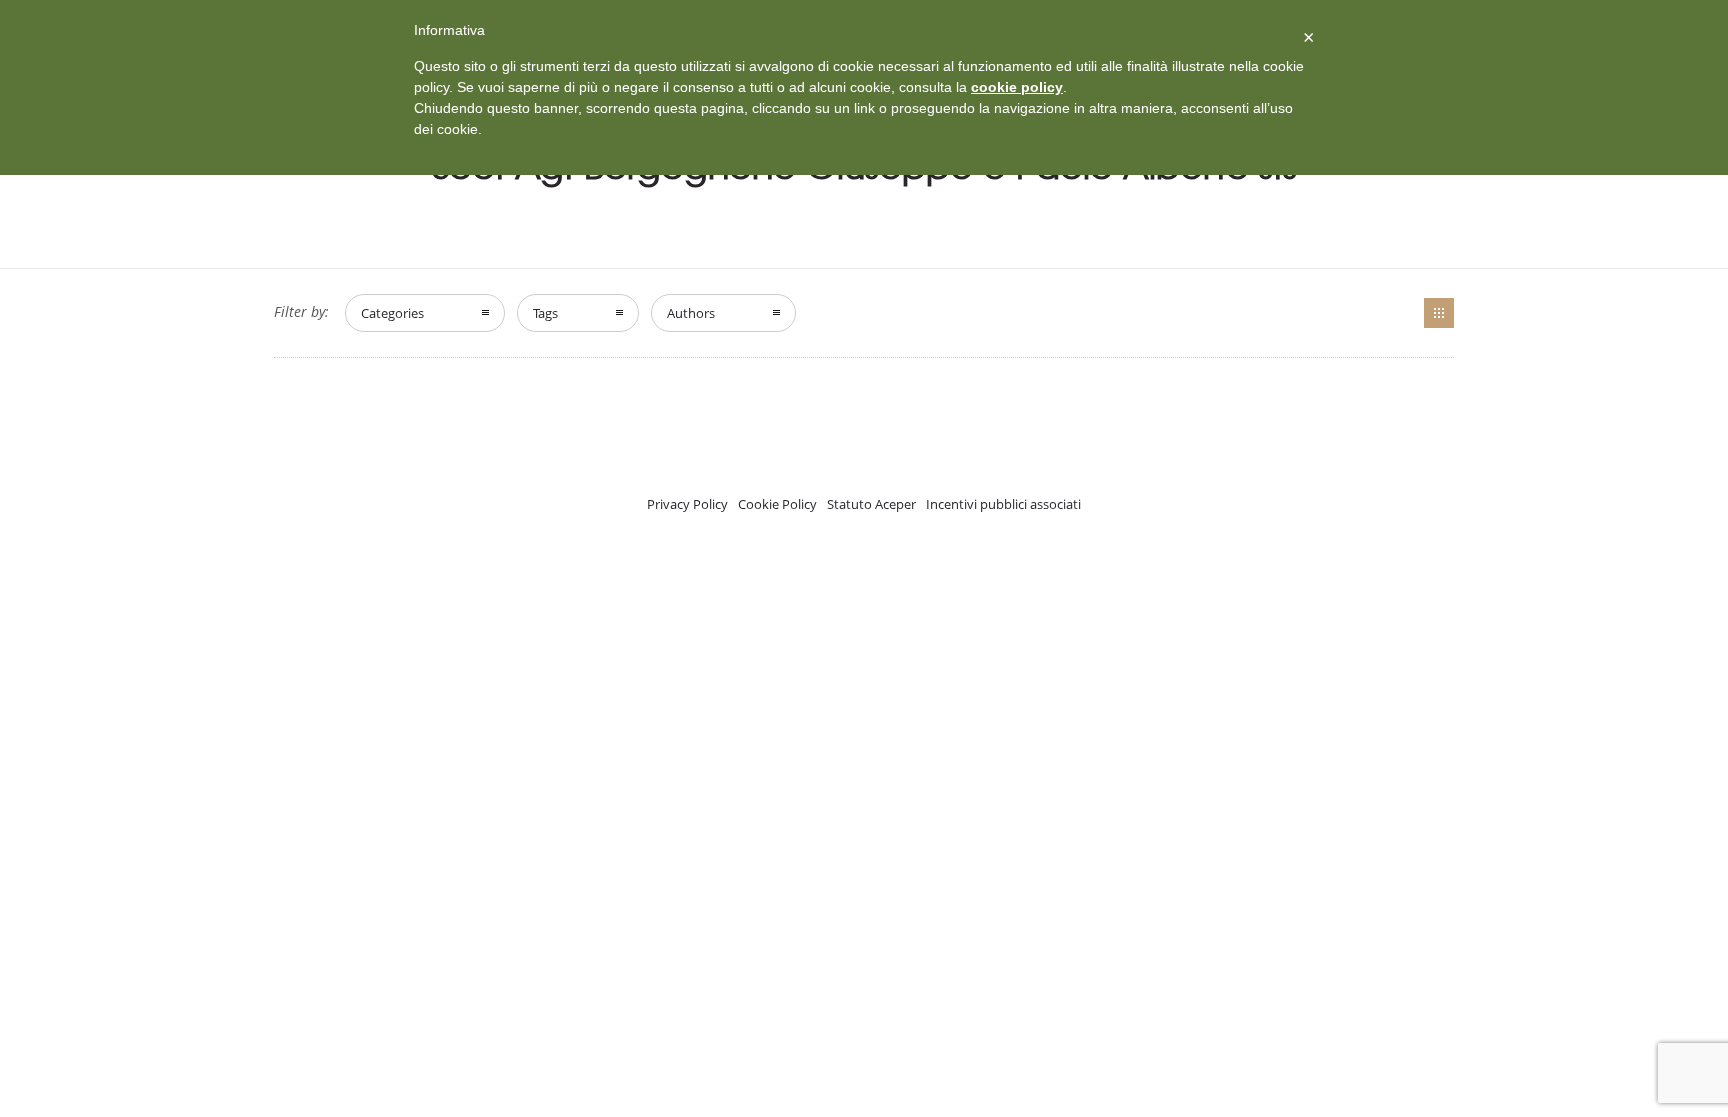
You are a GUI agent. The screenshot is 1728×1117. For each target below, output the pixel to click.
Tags (545, 313)
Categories (392, 313)
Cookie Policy (777, 504)
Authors (691, 313)
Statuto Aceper (871, 504)
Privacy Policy (687, 504)
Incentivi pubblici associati (1003, 504)
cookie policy (1017, 87)
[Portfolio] (1439, 313)
